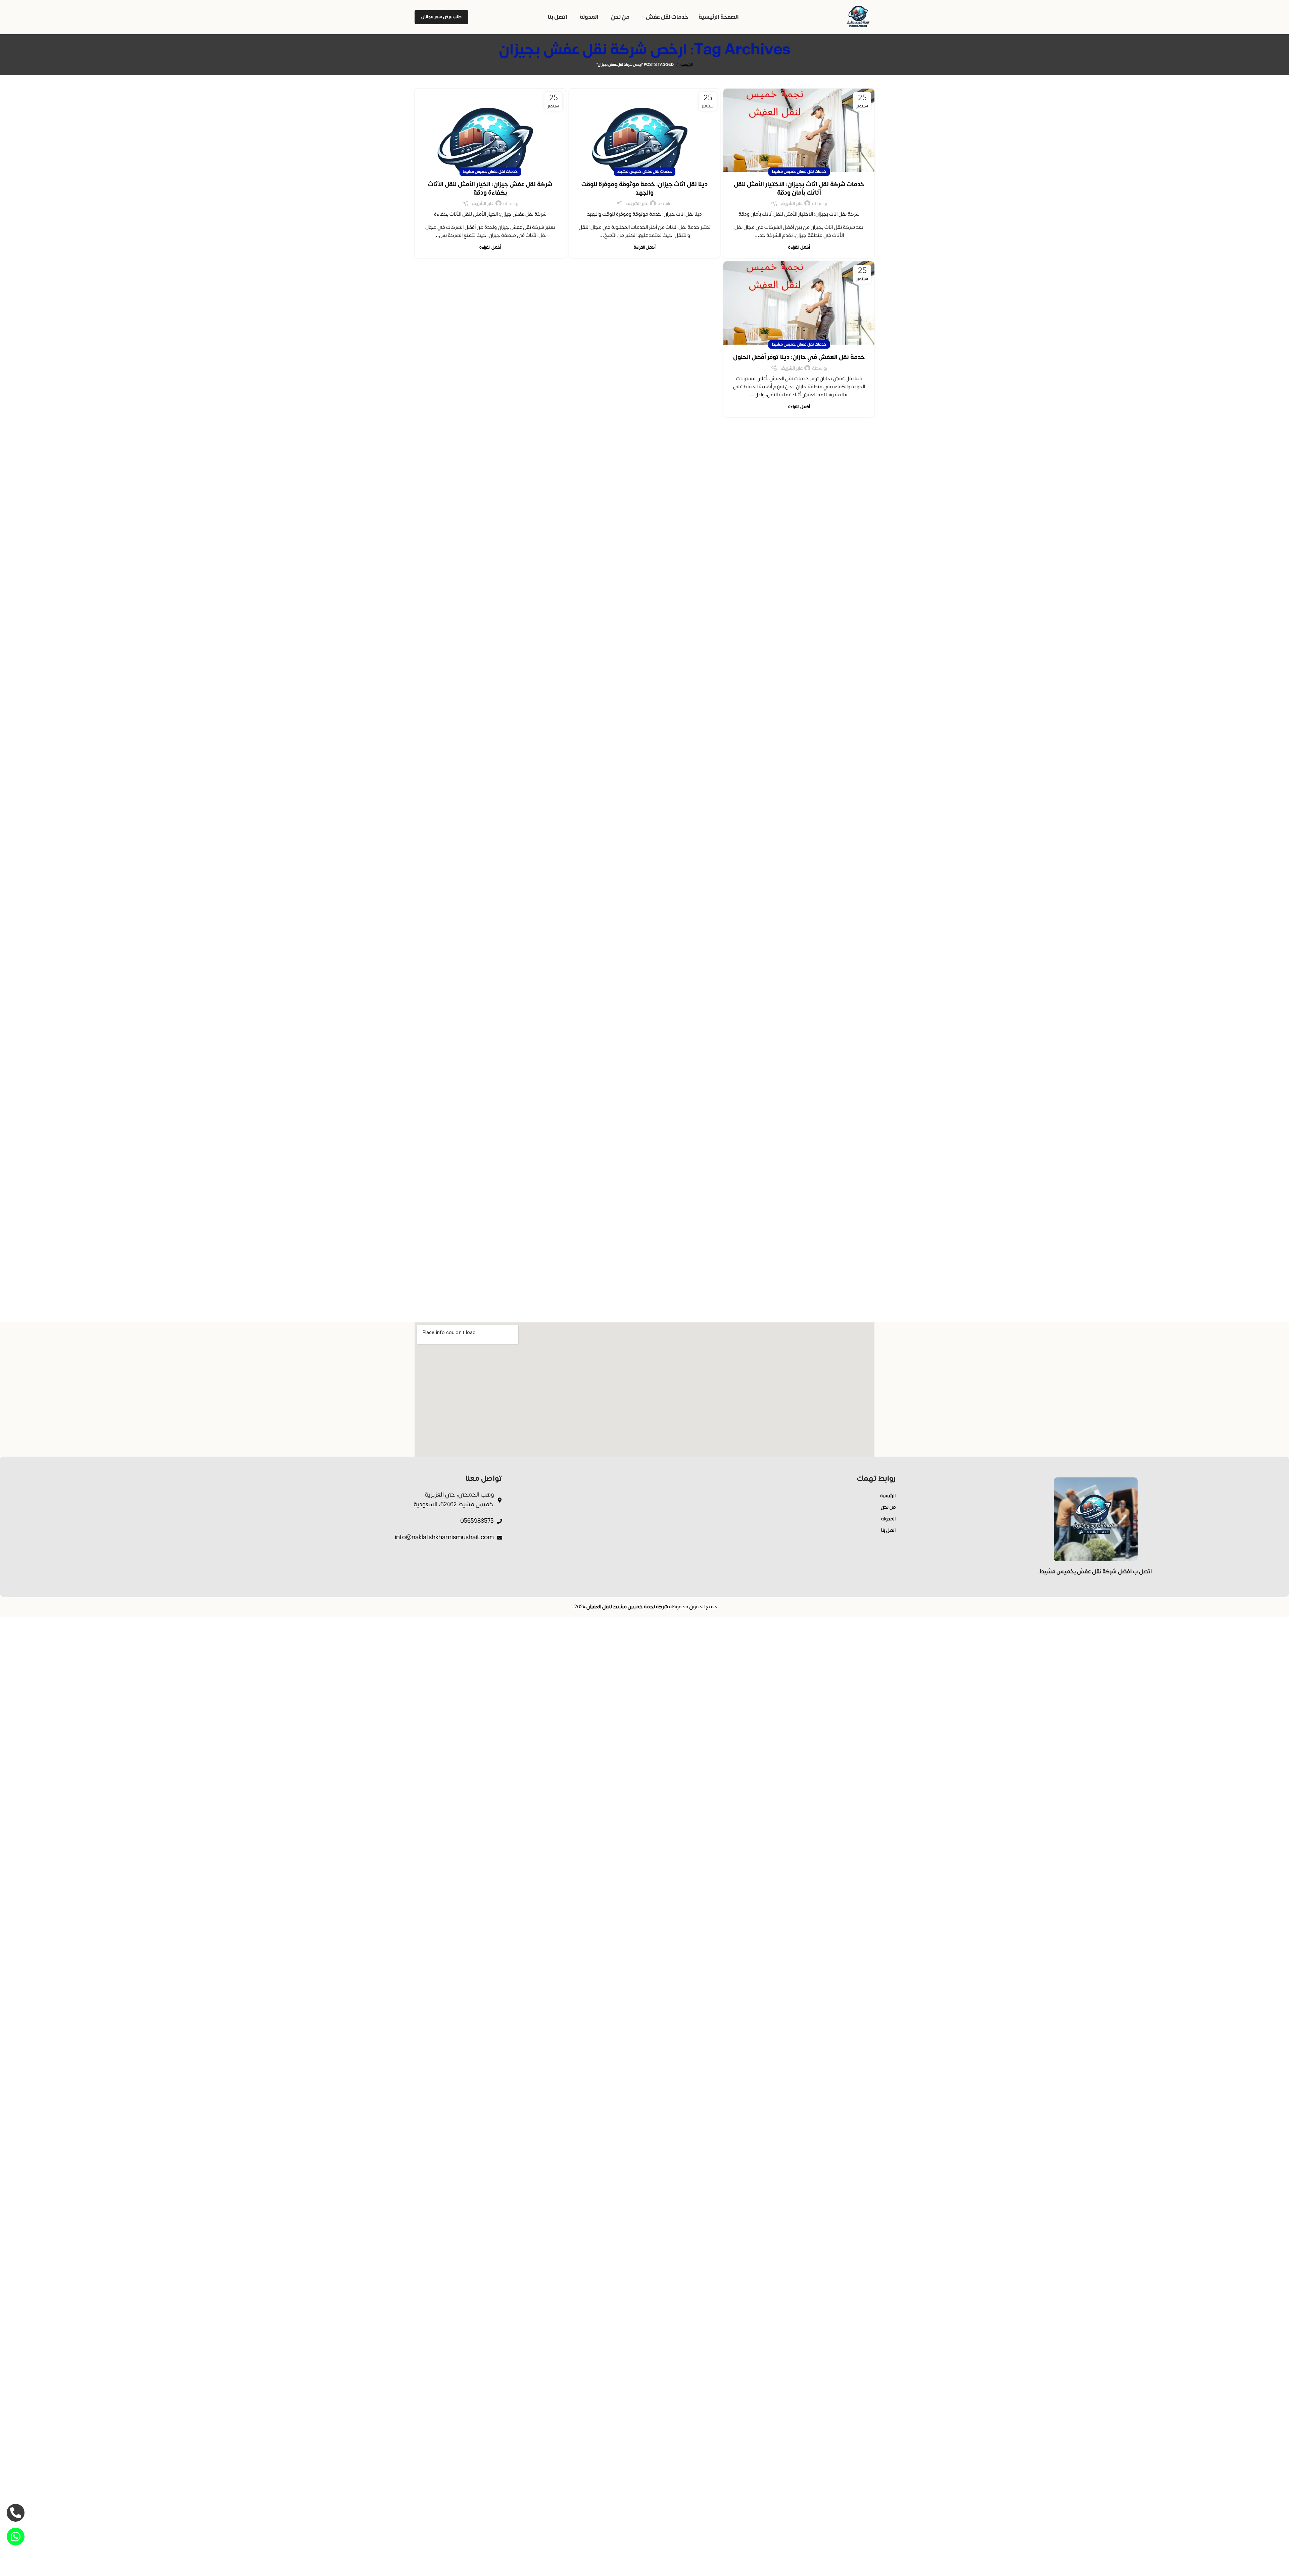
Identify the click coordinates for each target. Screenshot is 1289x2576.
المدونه (888, 1519)
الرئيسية (687, 65)
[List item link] (283, 1500)
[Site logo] (859, 17)
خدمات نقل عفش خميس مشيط (799, 171)
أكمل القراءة (799, 247)
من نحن (888, 1507)
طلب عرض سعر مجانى (441, 17)
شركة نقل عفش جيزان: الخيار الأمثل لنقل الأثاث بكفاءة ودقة (490, 189)
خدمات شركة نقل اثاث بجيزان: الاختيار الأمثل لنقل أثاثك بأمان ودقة (799, 189)
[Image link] (1096, 1519)
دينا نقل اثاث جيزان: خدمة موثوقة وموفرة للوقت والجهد (644, 189)
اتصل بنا (888, 1530)
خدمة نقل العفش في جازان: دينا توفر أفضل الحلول (799, 357)
